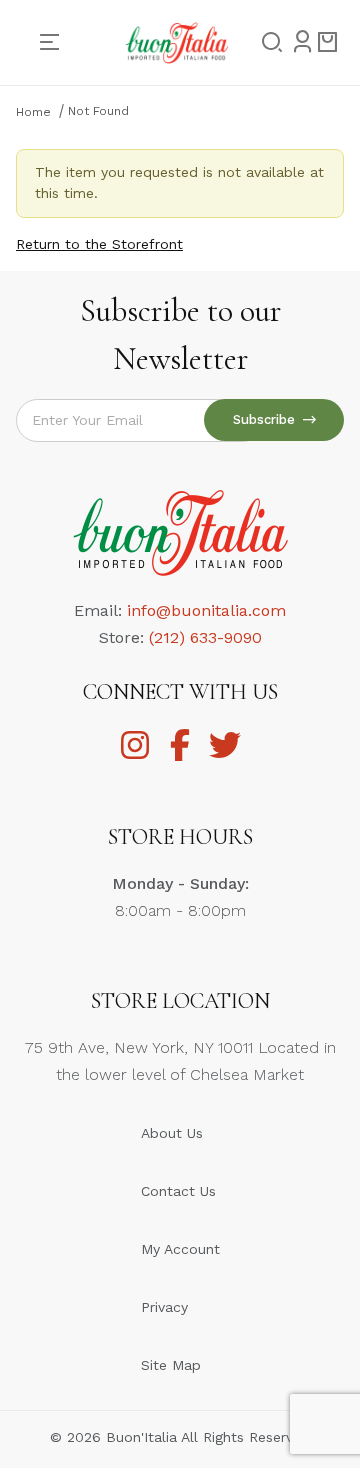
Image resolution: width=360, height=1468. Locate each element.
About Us (172, 1133)
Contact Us (178, 1191)
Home (33, 112)
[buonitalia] (176, 41)
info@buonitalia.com (206, 610)
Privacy (164, 1307)
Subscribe (268, 419)
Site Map (171, 1365)
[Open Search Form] (266, 43)
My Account (180, 1249)
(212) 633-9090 (205, 637)
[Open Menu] (57, 42)
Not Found (98, 111)
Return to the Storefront (99, 244)
